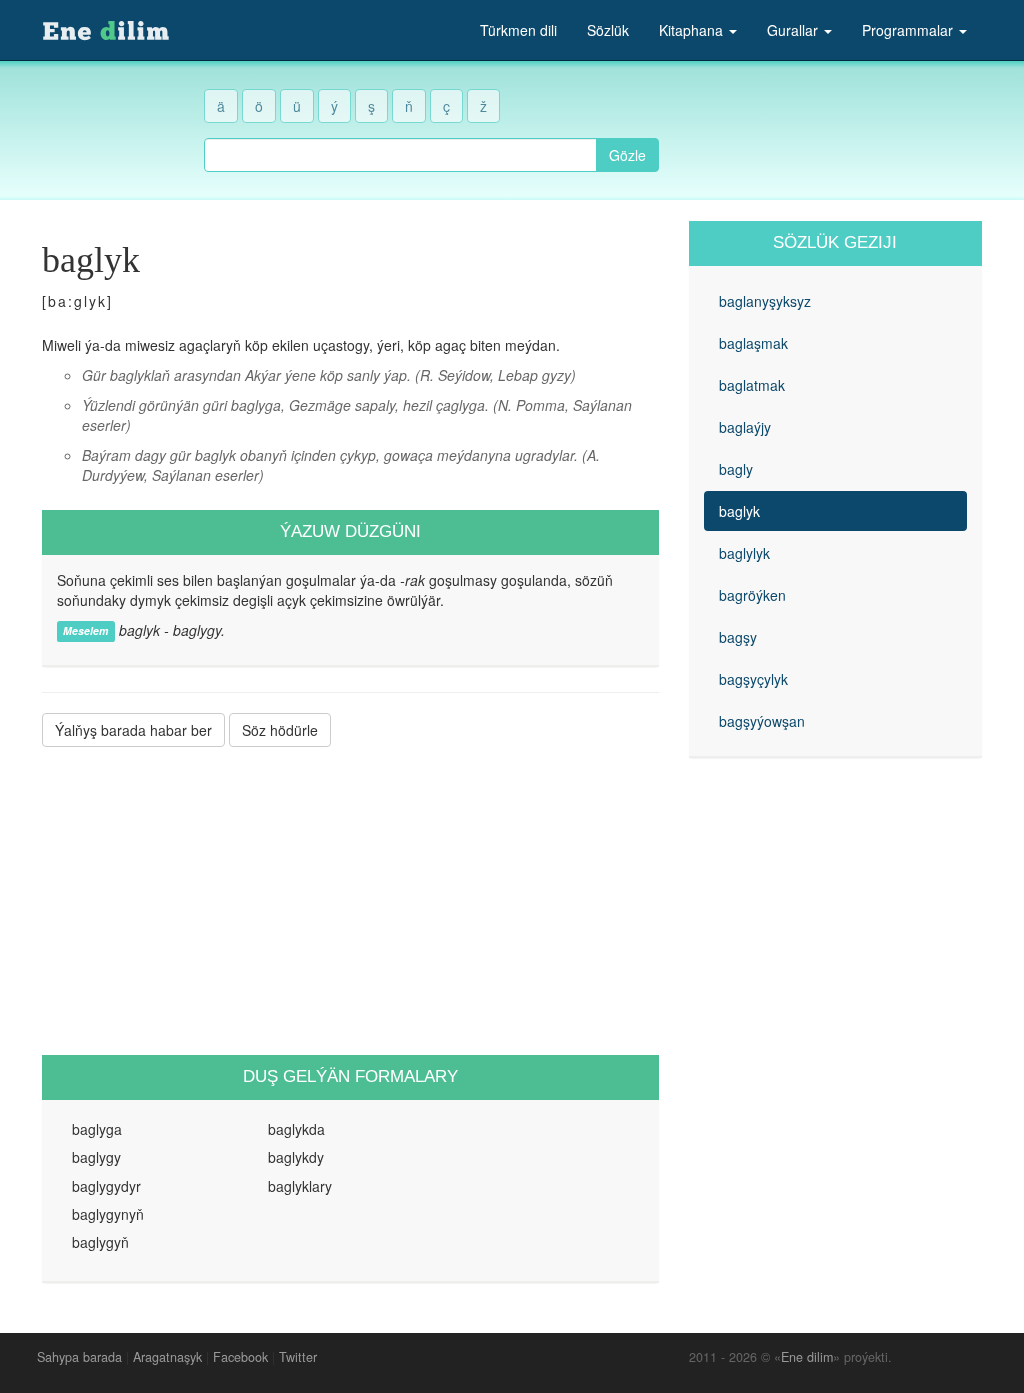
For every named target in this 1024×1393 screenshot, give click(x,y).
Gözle (627, 155)
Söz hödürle (280, 730)
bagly (736, 469)
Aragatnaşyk (167, 1357)
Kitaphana (693, 30)
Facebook (240, 1357)
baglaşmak (753, 343)
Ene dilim (807, 1357)
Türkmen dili (518, 30)
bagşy (738, 637)
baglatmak (752, 385)
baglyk (739, 511)
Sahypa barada (79, 1357)
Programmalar (909, 30)
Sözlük (608, 30)
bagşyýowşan (762, 721)
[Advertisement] (350, 901)
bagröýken (752, 595)
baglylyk (744, 553)
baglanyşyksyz (765, 301)
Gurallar (794, 30)
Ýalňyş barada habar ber (133, 730)
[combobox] (400, 155)
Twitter (298, 1357)
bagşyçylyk (753, 679)
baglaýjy (745, 427)
